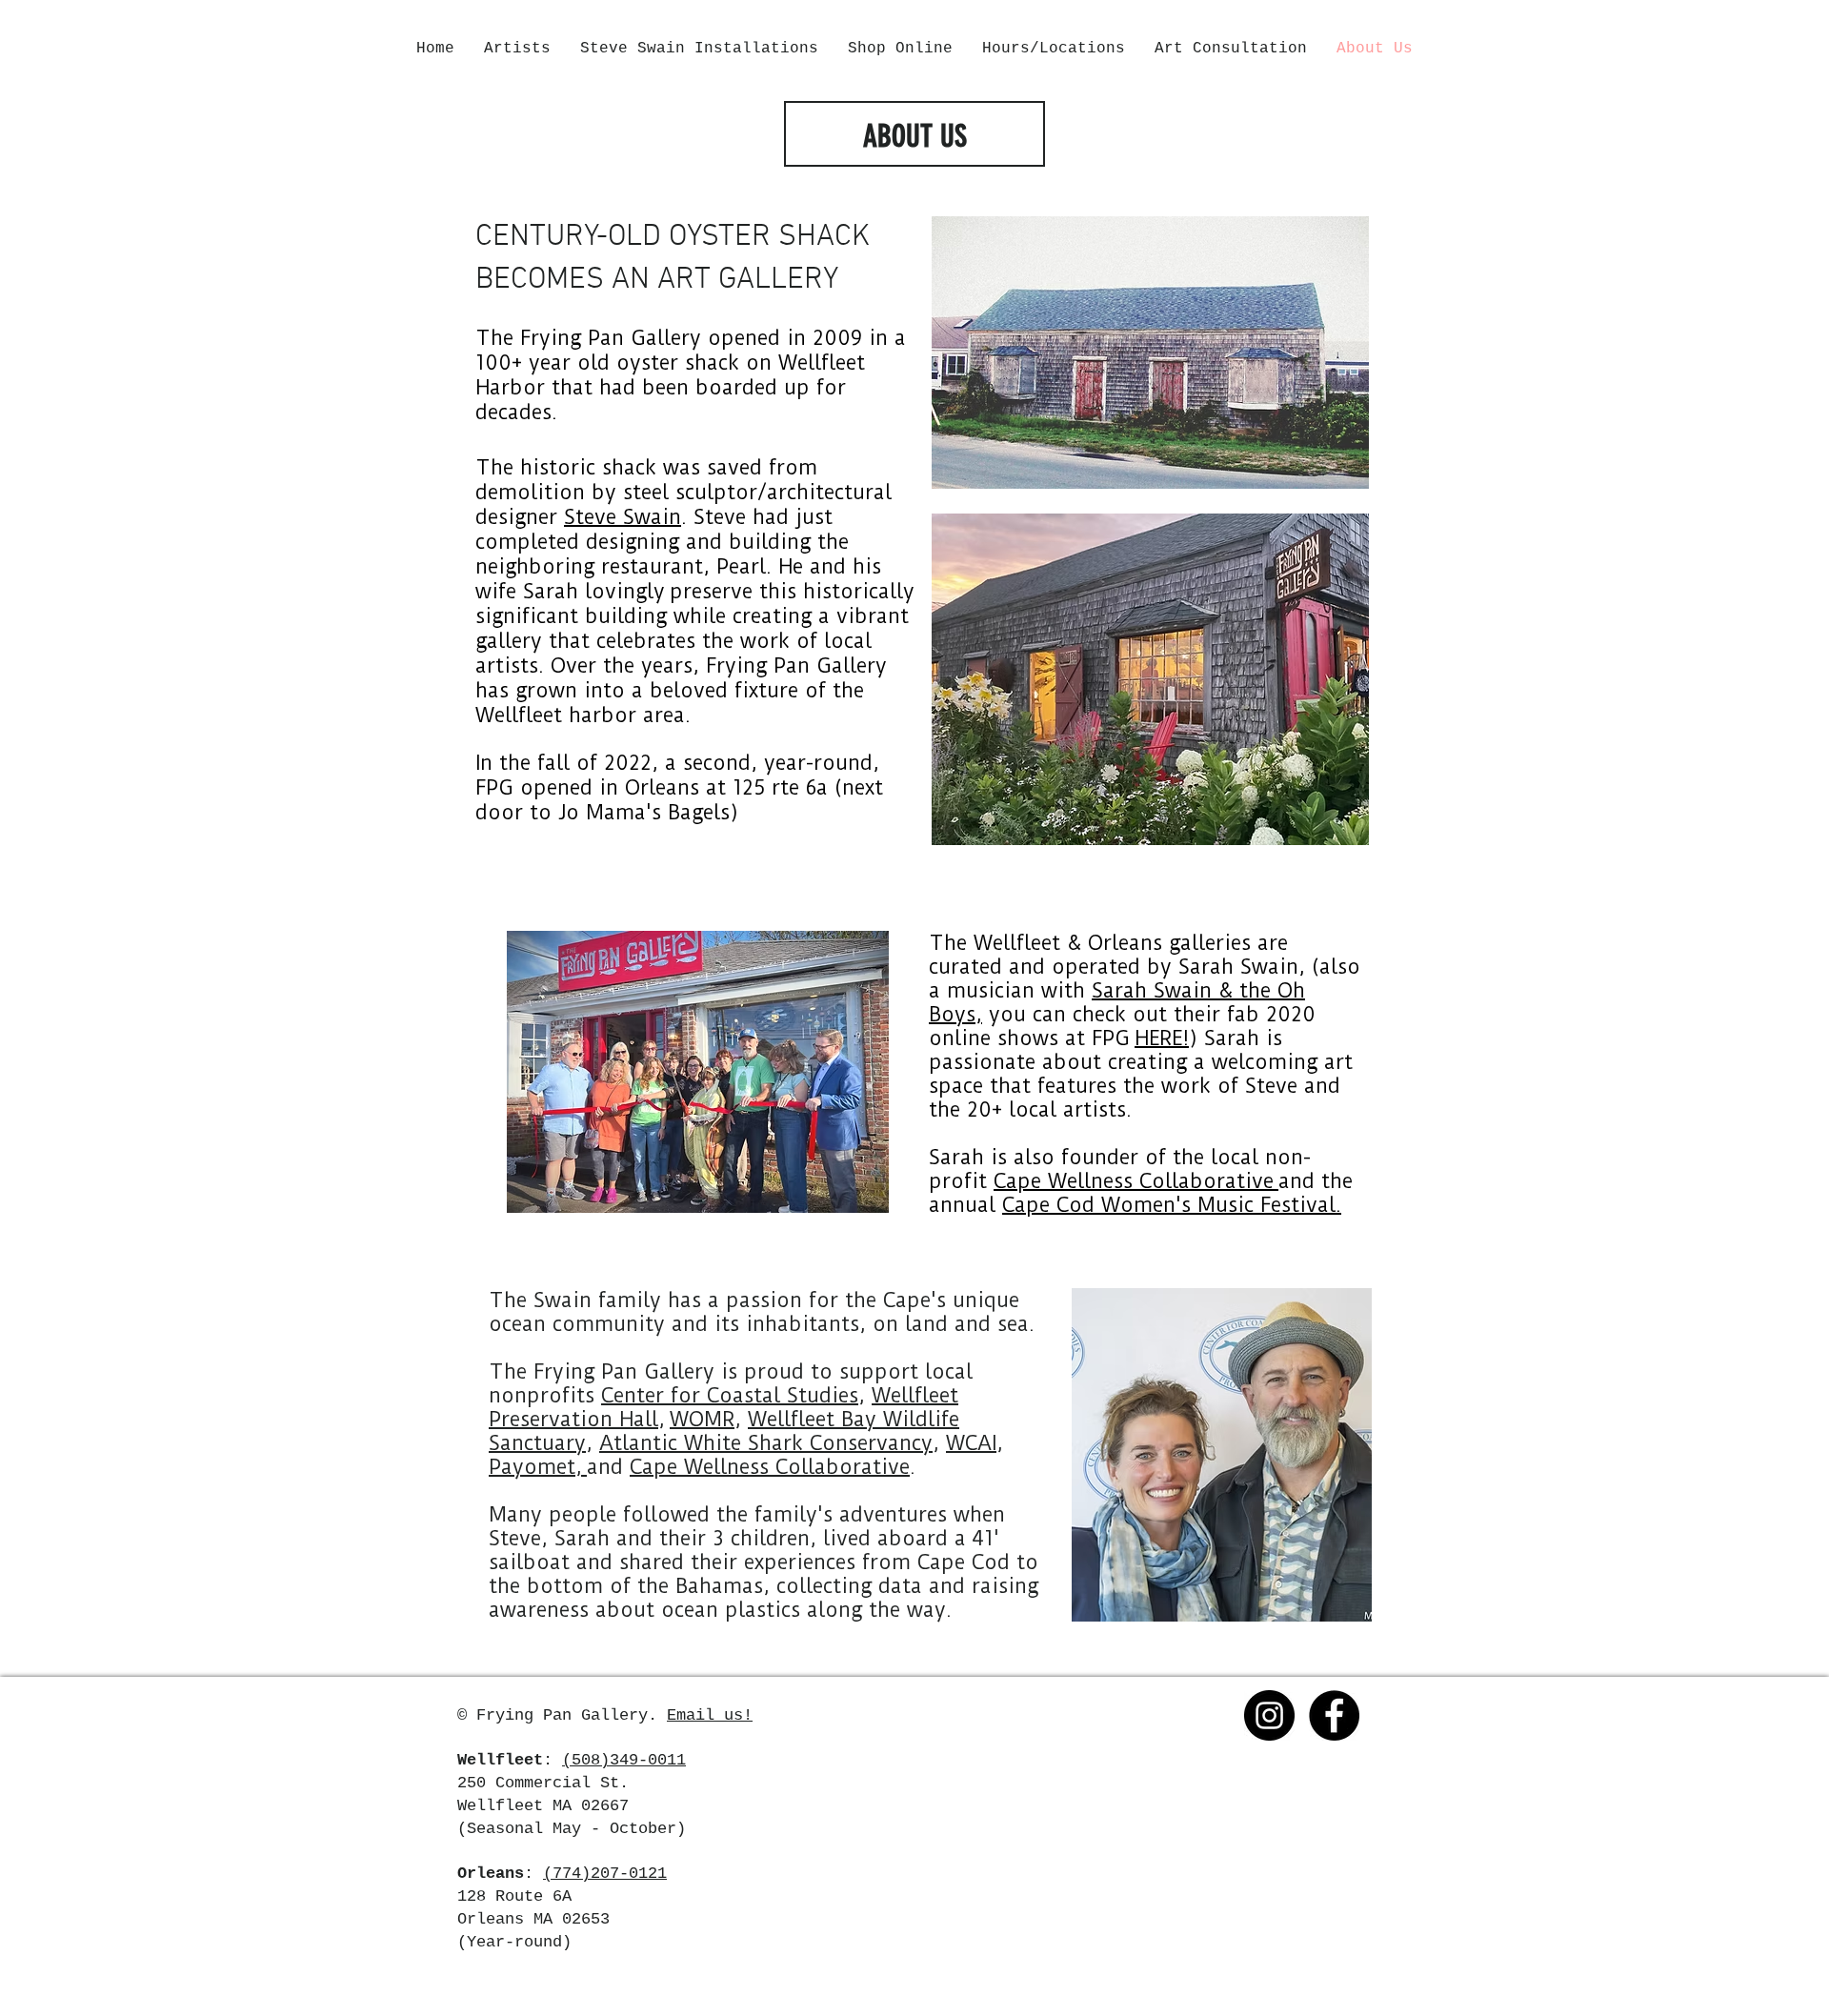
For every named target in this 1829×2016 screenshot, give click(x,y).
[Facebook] (1334, 1715)
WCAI (971, 1443)
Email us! (710, 1715)
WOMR (702, 1419)
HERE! (1162, 1038)
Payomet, (538, 1467)
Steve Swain (623, 517)
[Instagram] (1269, 1715)
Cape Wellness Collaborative (1136, 1181)
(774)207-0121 (605, 1874)
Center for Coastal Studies (730, 1395)
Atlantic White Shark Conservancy (766, 1443)
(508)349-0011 (624, 1760)
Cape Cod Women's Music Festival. (1172, 1205)
